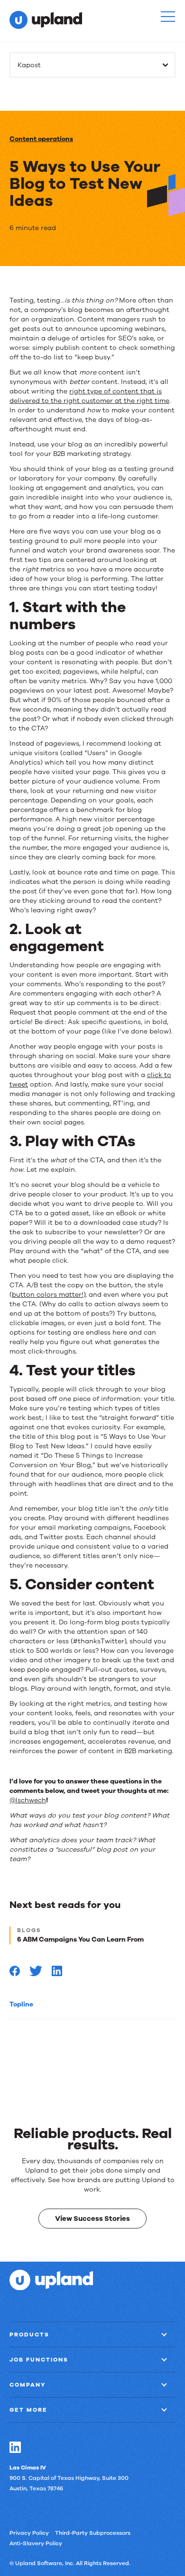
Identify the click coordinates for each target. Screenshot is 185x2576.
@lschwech (28, 1800)
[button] (168, 17)
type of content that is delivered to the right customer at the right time (89, 396)
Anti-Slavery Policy (36, 2543)
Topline (21, 2004)
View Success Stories (92, 2218)
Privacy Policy (29, 2532)
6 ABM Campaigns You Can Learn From (80, 1939)
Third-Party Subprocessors (93, 2532)
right (78, 391)
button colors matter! (48, 1295)
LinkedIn (15, 2447)
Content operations (41, 139)
